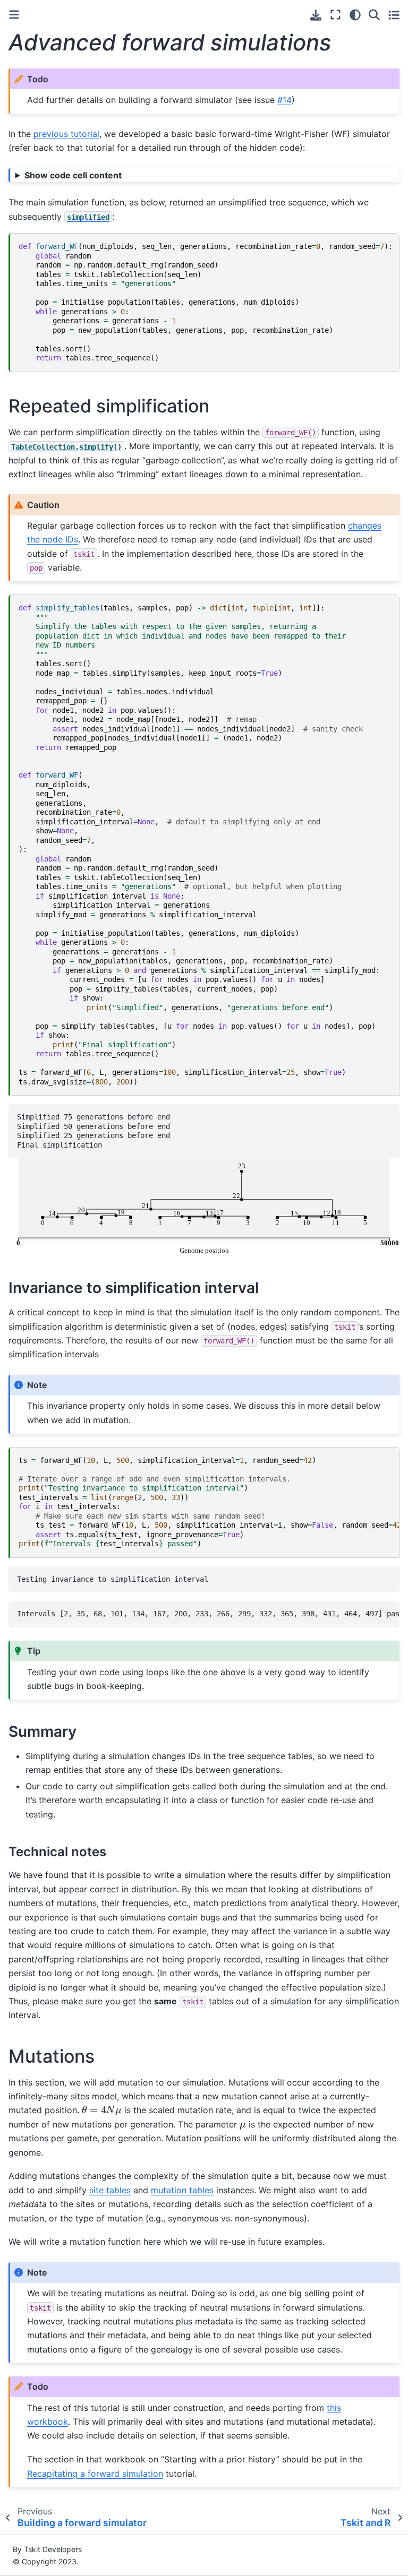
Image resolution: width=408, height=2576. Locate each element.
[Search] (374, 15)
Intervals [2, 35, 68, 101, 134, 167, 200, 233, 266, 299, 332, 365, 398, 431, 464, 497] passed (208, 1614)
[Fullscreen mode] (335, 15)
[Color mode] (355, 15)
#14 (284, 100)
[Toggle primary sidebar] (14, 15)
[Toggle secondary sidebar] (394, 15)
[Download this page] (316, 15)
